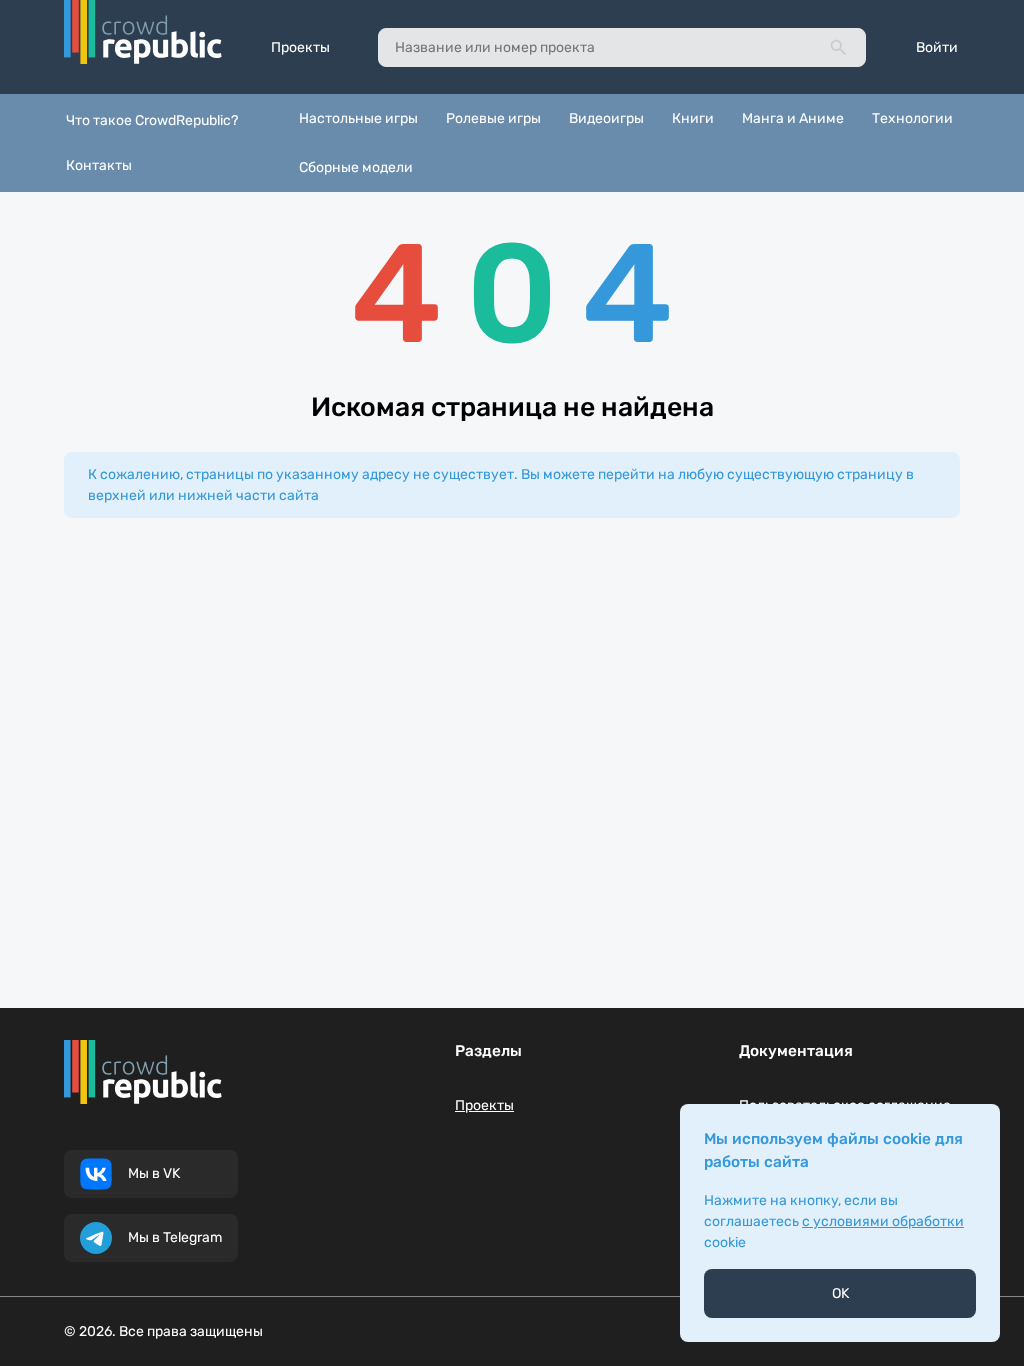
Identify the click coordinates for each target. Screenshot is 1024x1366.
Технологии (912, 118)
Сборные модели (356, 167)
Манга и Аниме (793, 118)
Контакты (99, 165)
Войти (937, 47)
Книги (693, 118)
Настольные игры (358, 118)
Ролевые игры (493, 118)
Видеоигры (606, 118)
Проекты (300, 47)
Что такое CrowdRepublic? (152, 120)
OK (840, 1293)
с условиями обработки (883, 1221)
